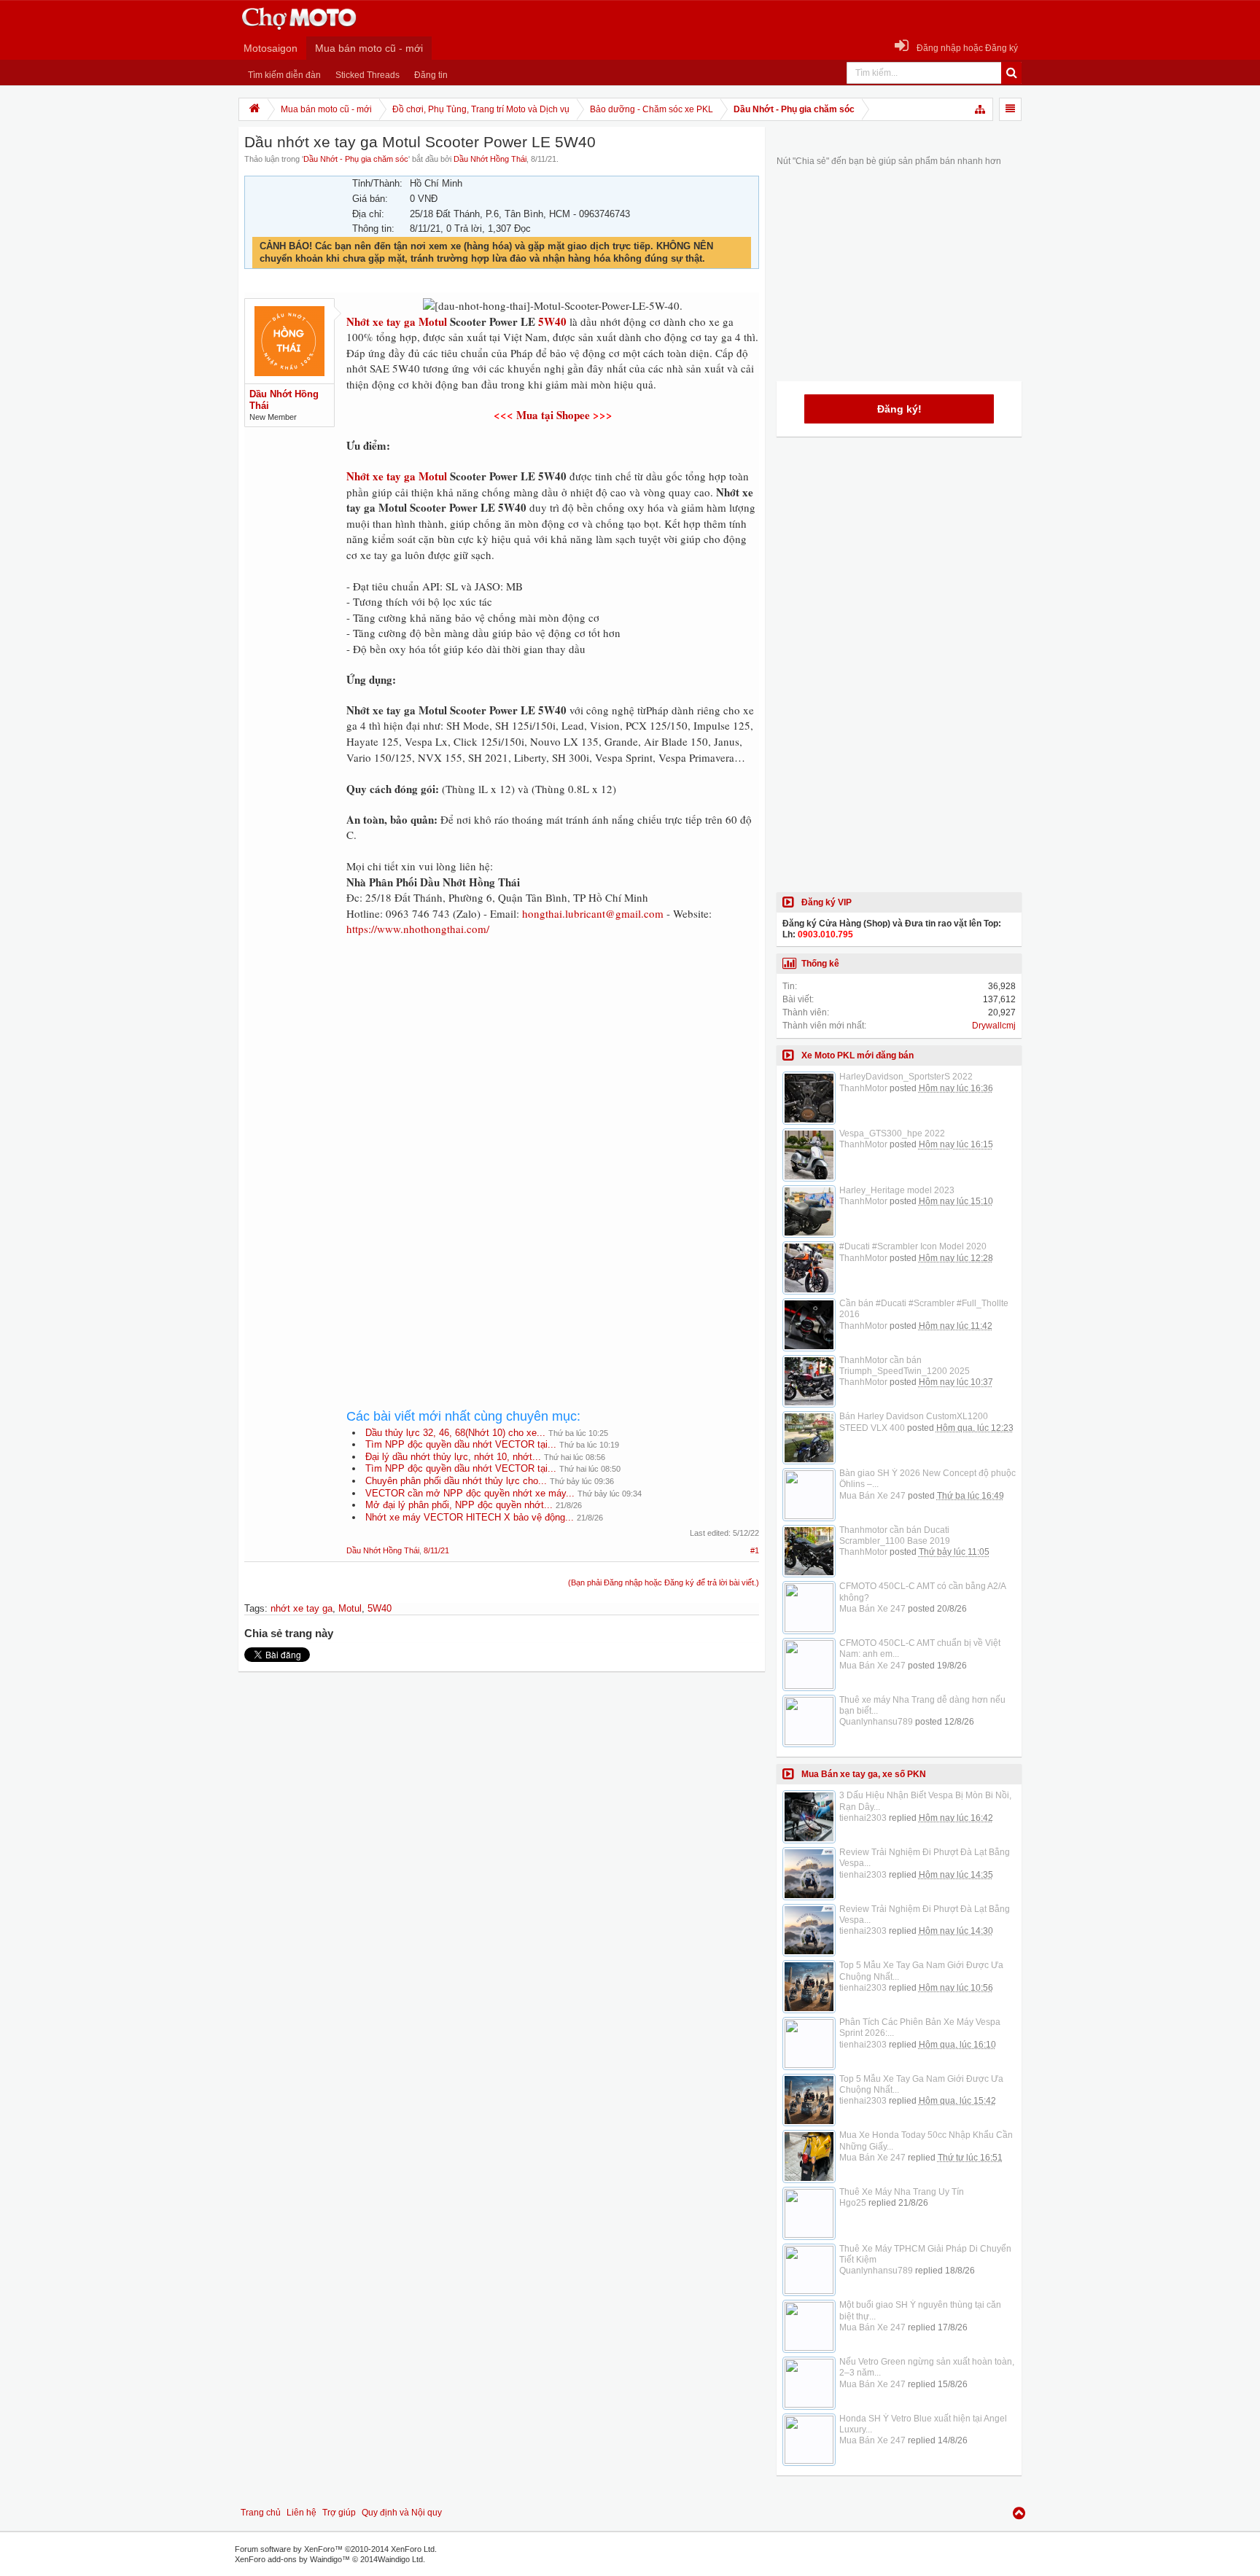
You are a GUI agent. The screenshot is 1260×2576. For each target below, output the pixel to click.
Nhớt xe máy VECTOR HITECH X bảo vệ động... (470, 1517)
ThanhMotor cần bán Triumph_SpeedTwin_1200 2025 (905, 1366)
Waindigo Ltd (400, 2559)
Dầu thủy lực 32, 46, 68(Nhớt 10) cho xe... (455, 1433)
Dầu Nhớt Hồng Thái (490, 159)
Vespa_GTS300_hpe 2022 (892, 1133)
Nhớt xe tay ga (381, 476)
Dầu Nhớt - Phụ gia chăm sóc (356, 159)
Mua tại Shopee (553, 415)
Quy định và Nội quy (402, 2513)
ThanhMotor (863, 1088)
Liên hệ (302, 2513)
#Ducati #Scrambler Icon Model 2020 (913, 1246)
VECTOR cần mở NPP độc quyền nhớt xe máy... (470, 1493)
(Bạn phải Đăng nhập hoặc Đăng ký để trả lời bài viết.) (664, 1582)
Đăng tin (431, 75)
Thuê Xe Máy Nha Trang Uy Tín (902, 2192)
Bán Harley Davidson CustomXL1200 (914, 1416)
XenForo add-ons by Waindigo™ (292, 2559)
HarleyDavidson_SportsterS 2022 (906, 1077)
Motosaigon (271, 48)
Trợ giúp (339, 2513)
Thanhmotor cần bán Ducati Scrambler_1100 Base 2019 (895, 1535)
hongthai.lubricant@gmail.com (593, 913)
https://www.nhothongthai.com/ (418, 929)
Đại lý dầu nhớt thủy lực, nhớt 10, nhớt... (453, 1457)
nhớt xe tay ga (302, 1608)
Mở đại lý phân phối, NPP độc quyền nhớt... (459, 1505)
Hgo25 (853, 2203)
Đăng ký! (899, 409)
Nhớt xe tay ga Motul (397, 321)
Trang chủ (261, 2513)
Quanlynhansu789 (876, 1722)
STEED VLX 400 (872, 1428)
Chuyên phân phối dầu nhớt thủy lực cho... (456, 1481)
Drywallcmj (994, 1026)
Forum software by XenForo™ (336, 2549)
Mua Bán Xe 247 (872, 1496)
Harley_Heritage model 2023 (897, 1190)
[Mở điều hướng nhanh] (981, 109)
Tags (254, 1608)
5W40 (552, 321)
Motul (433, 476)
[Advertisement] (553, 1070)
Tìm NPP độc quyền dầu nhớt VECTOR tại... (461, 1444)
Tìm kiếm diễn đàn (284, 75)
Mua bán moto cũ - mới (369, 48)
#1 (755, 1550)
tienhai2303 (863, 1818)
